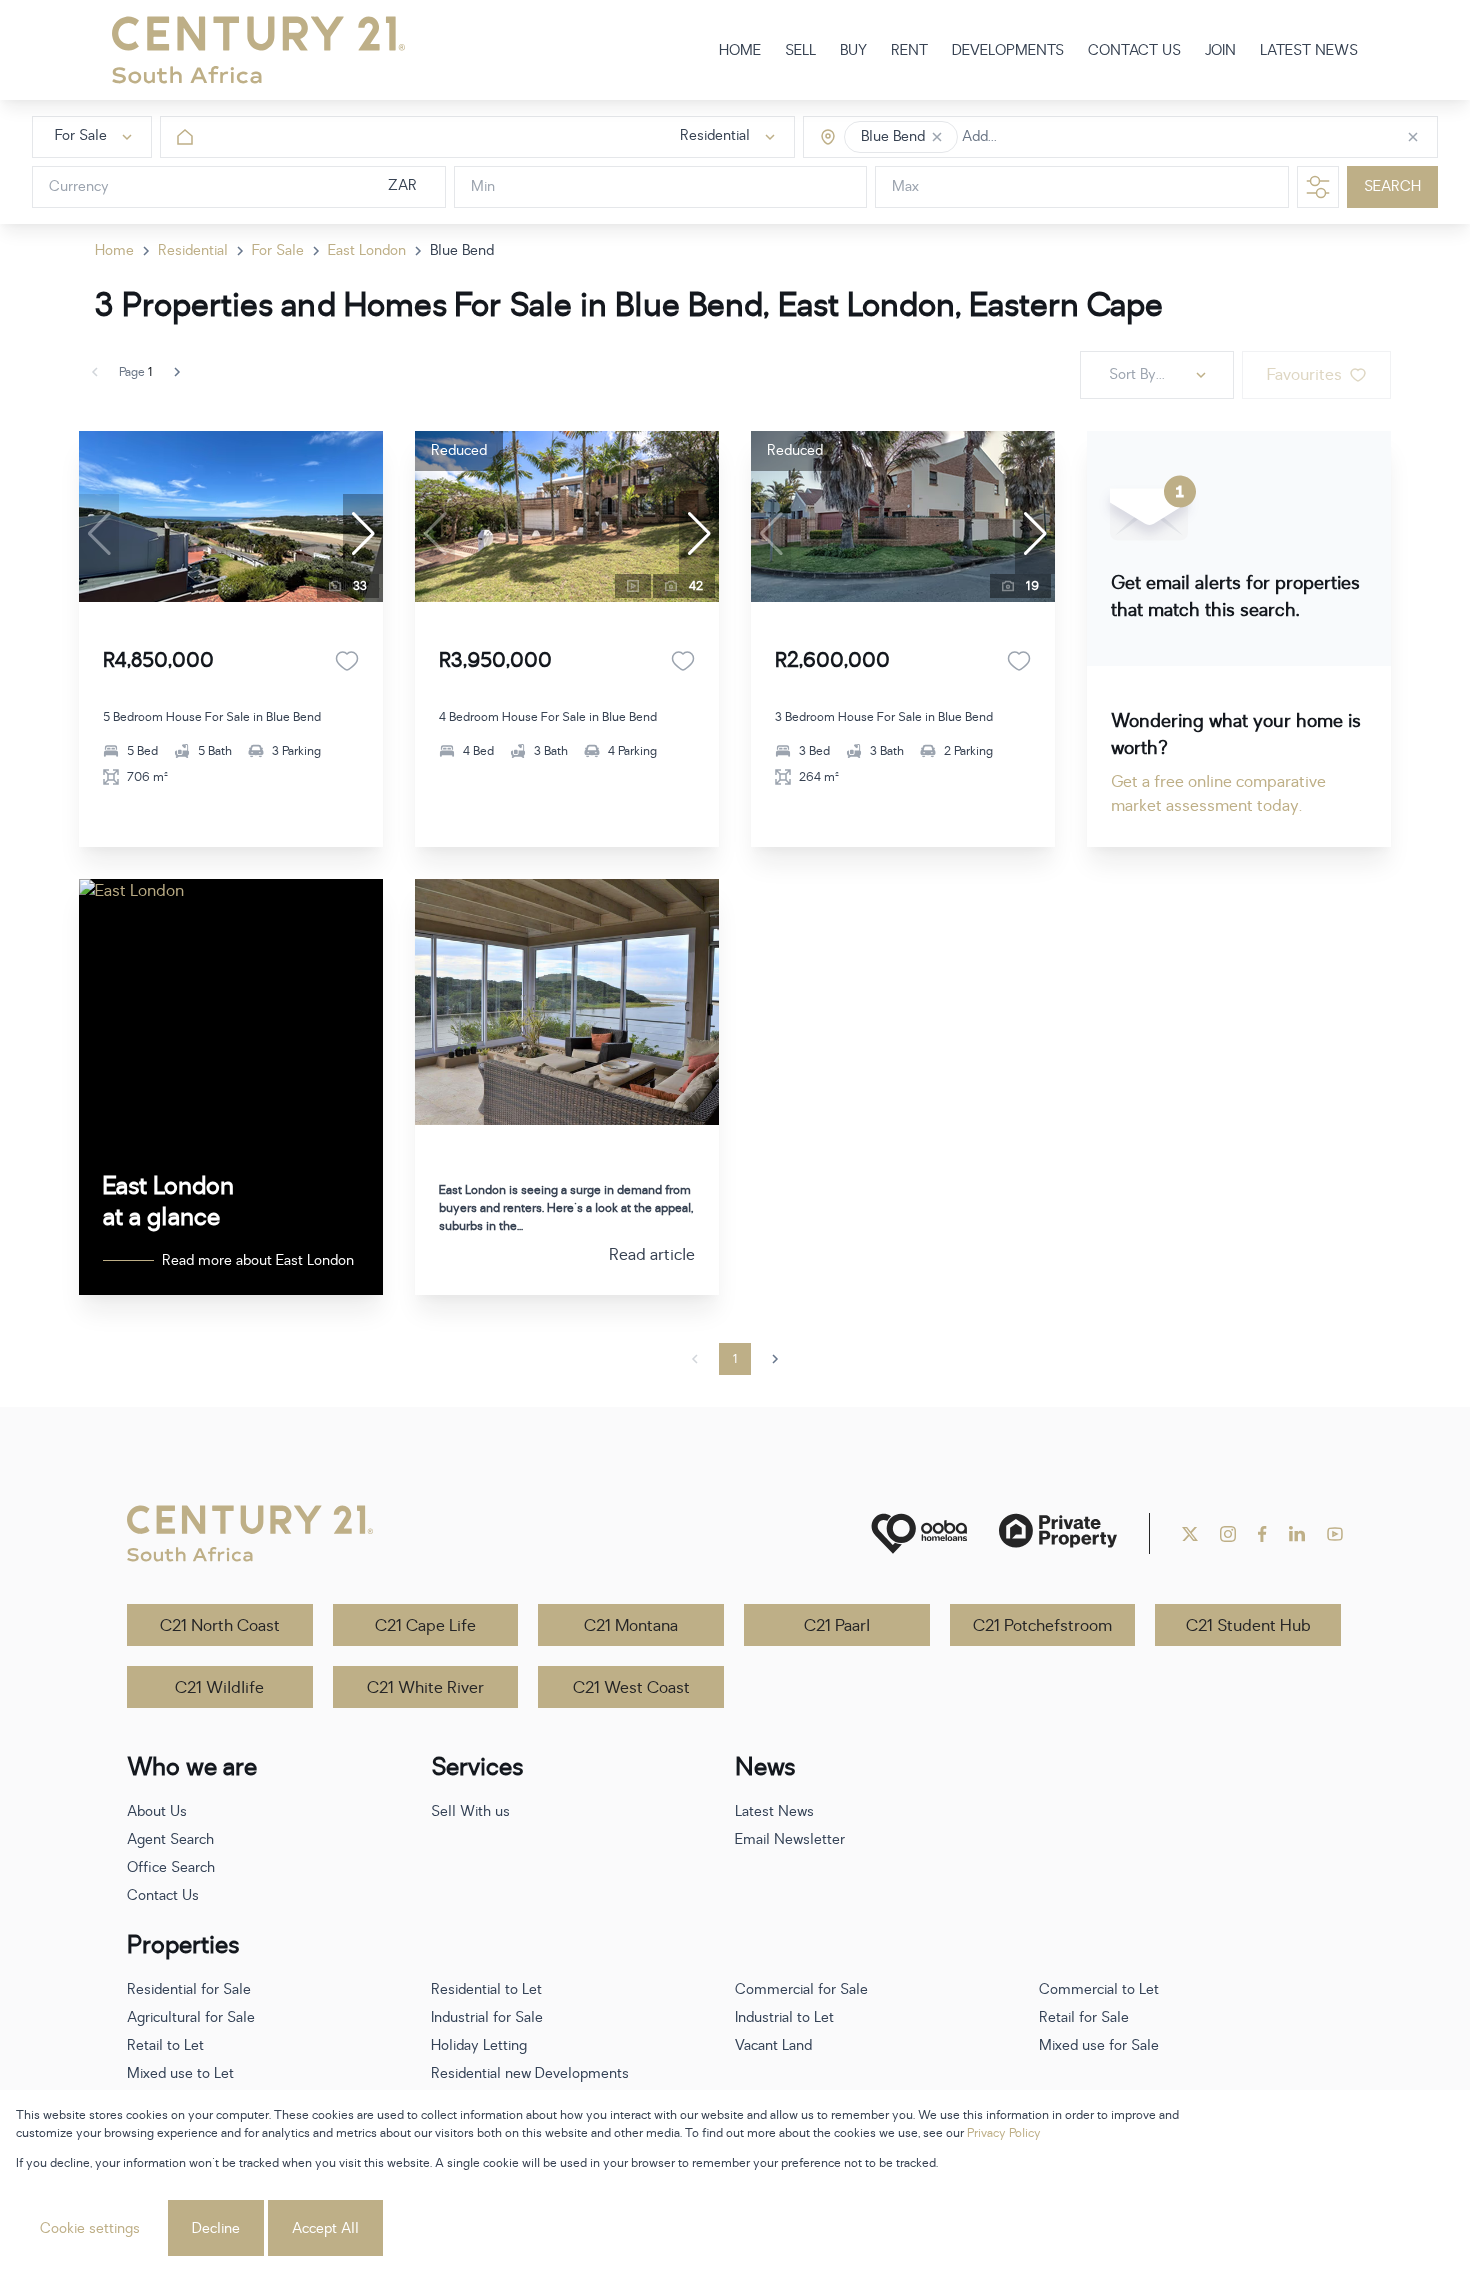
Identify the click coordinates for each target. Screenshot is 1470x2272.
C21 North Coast (220, 1626)
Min (483, 187)
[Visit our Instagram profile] (1228, 1534)
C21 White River (425, 1688)
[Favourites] (347, 661)
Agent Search (170, 1839)
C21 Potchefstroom (1042, 1626)
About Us (157, 1811)
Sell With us (470, 1811)
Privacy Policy (1004, 2133)
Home (114, 250)
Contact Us (163, 1895)
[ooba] (919, 1533)
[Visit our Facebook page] (1262, 1534)
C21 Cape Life (425, 1626)
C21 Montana (631, 1626)
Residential (193, 250)
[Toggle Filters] (1318, 187)
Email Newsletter (790, 1839)
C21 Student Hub (1248, 1626)
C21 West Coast (631, 1688)
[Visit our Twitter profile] (1190, 1534)
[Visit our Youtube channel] (1335, 1534)
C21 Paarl (837, 1626)
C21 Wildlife (219, 1688)
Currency (79, 187)
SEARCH (1392, 187)
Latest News (774, 1811)
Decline (216, 2228)
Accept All (325, 2228)
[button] (937, 137)
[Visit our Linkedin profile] (1297, 1534)
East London (367, 250)
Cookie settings (90, 2228)
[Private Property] (1058, 1533)
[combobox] (1046, 137)
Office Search (171, 1867)
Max (905, 187)
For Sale (278, 250)
